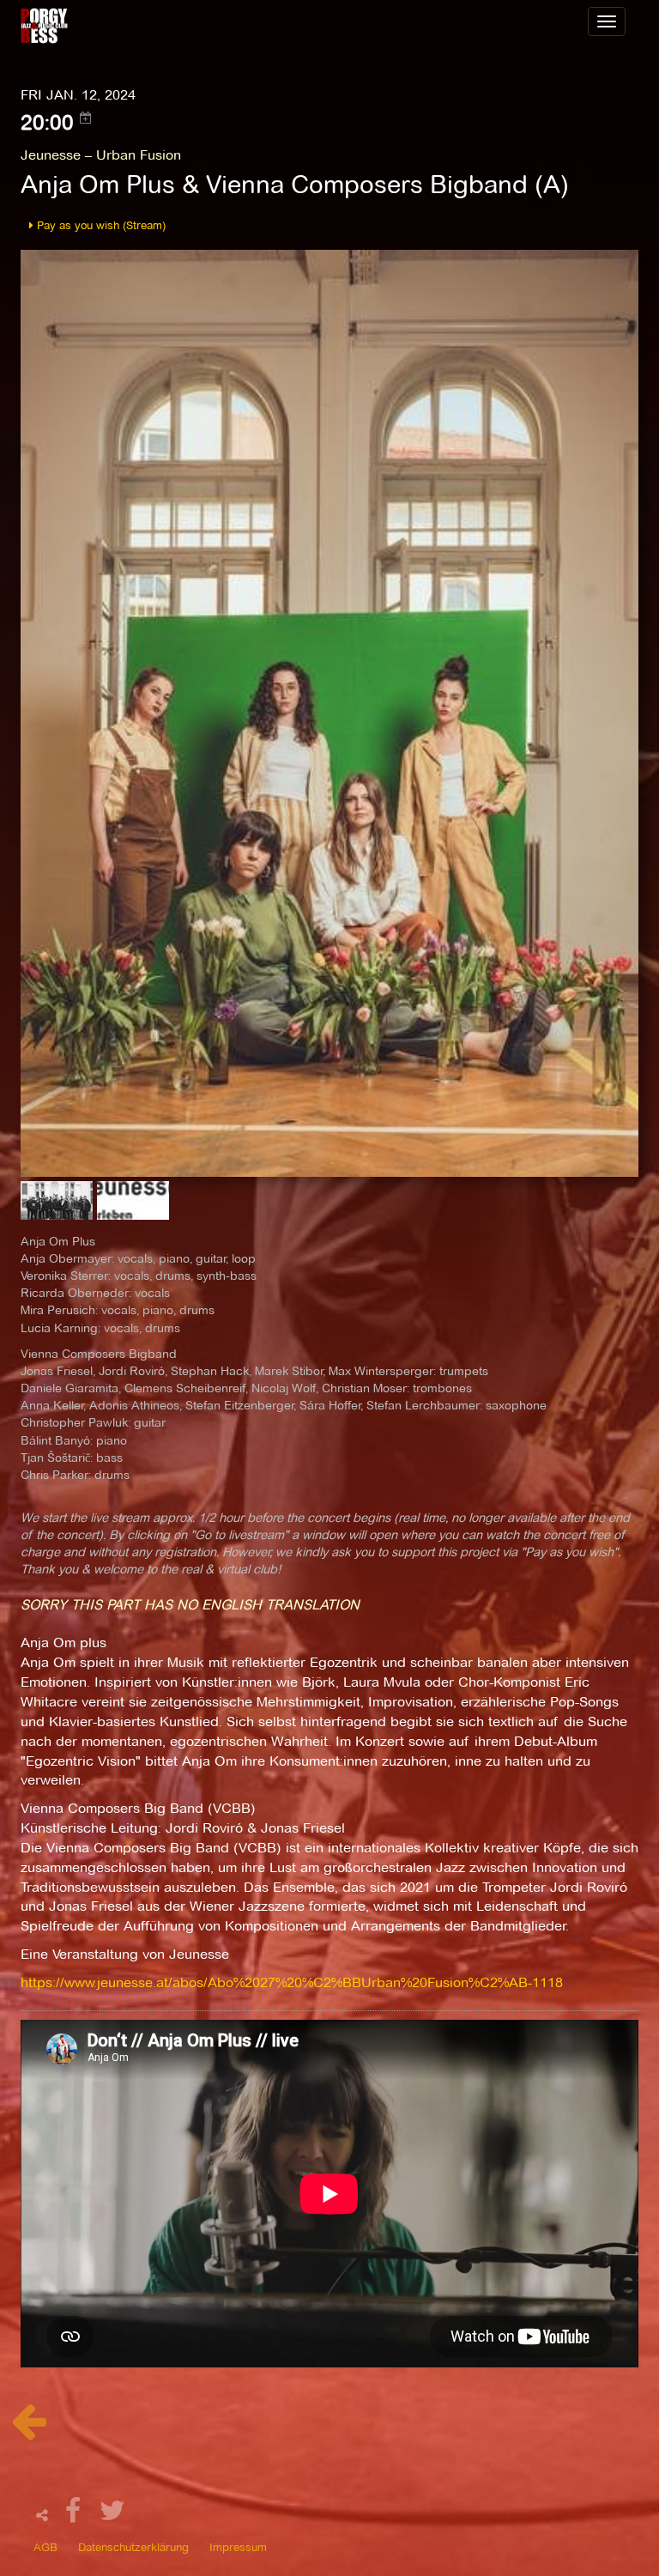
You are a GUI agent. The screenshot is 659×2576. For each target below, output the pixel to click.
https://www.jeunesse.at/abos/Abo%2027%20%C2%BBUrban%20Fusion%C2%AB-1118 (292, 1982)
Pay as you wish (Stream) (100, 225)
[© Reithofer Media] (329, 712)
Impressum (238, 2547)
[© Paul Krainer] (59, 1206)
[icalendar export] (86, 118)
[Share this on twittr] (113, 2515)
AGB (45, 2547)
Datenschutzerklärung (133, 2547)
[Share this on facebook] (76, 2515)
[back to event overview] (29, 2431)
